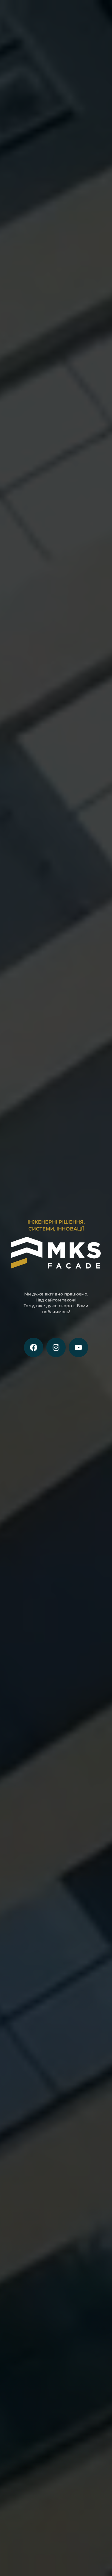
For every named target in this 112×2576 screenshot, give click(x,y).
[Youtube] (78, 1347)
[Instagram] (56, 1347)
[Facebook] (34, 1347)
